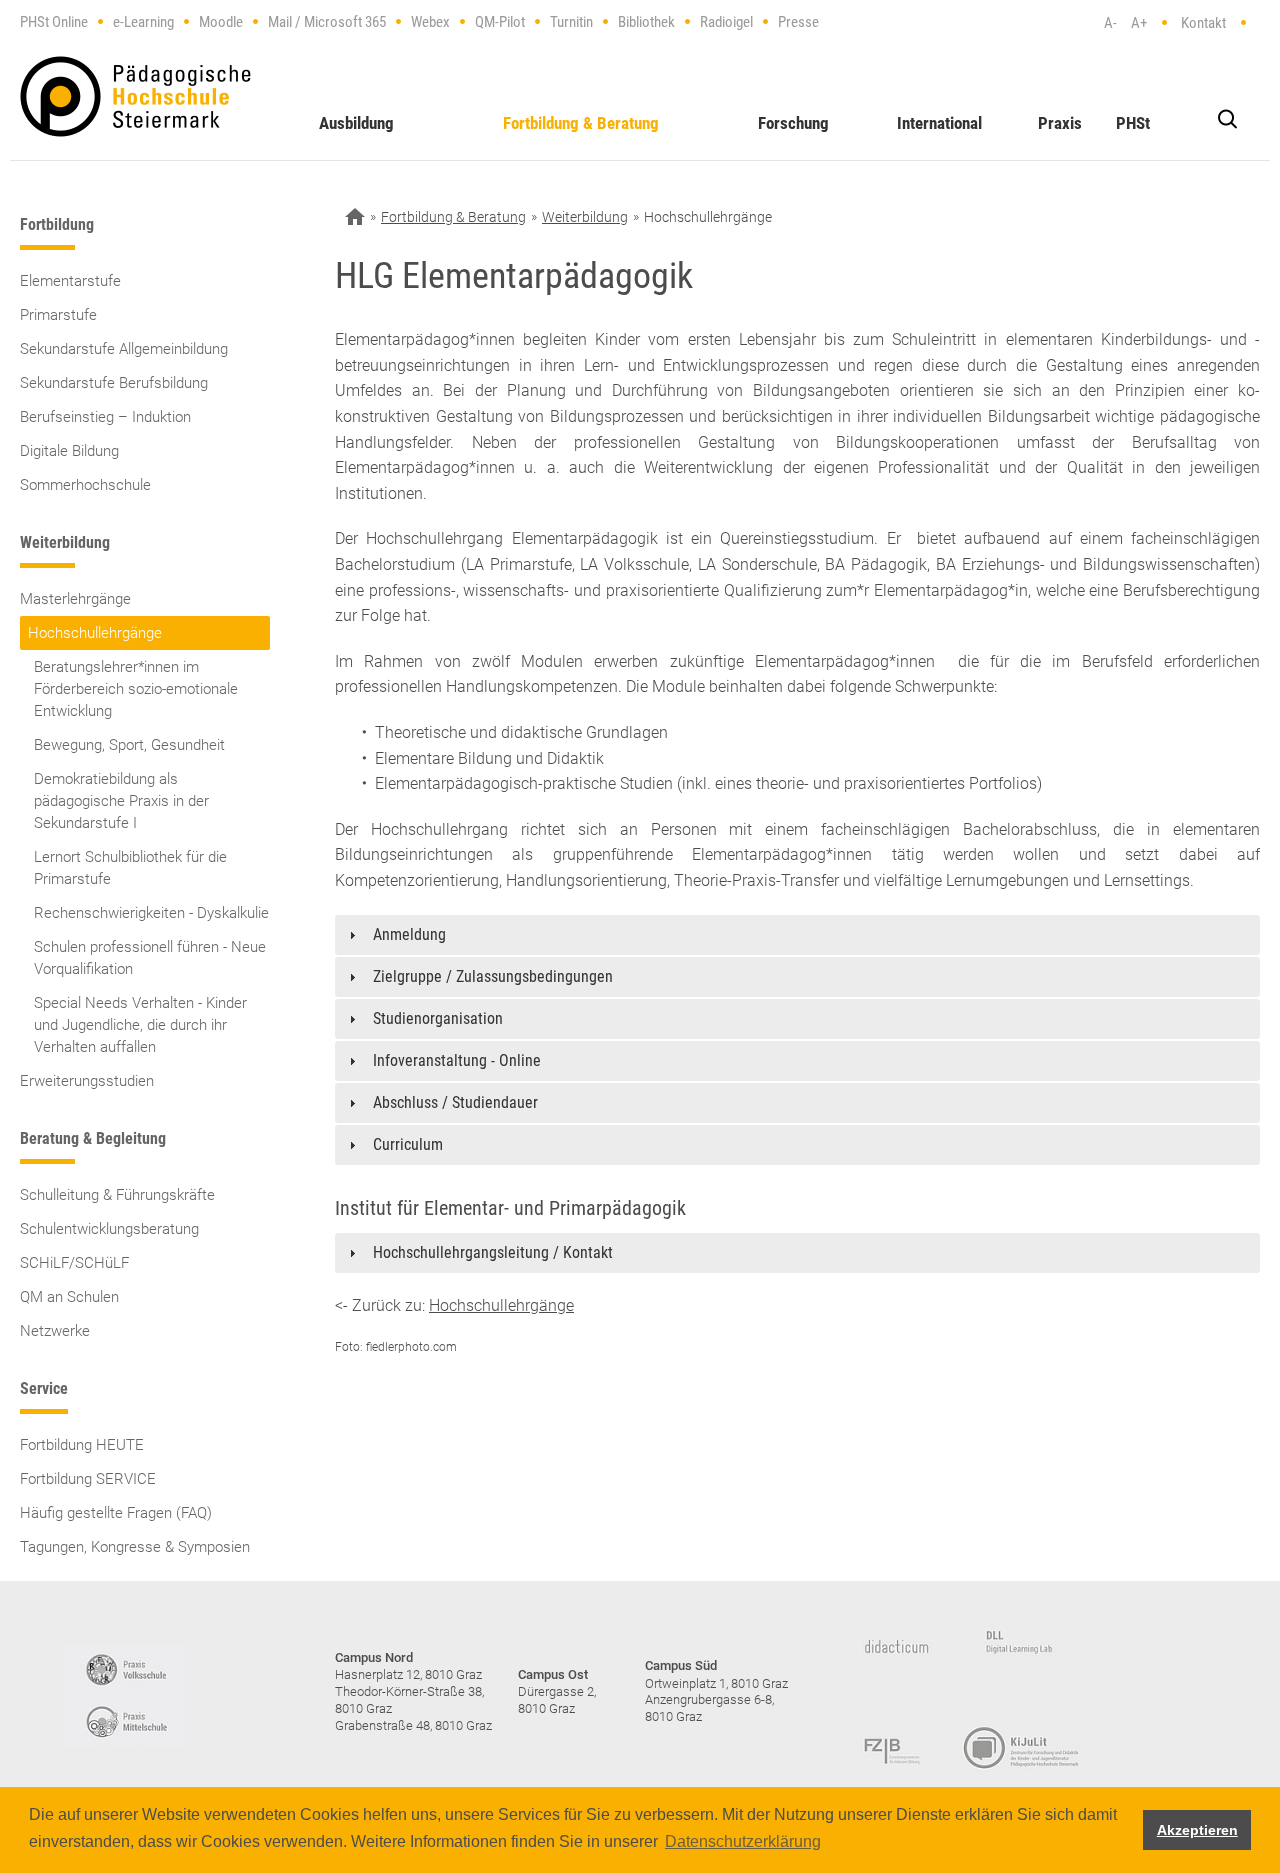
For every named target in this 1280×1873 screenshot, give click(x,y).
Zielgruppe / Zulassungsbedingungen (493, 976)
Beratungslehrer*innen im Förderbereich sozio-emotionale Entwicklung (136, 689)
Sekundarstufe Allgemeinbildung (124, 349)
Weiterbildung (585, 217)
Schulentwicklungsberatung (109, 1229)
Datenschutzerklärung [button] (743, 1841)
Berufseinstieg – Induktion (105, 417)
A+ (1139, 23)
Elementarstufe (70, 281)
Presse (798, 22)
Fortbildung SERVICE (88, 1479)
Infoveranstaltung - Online (457, 1060)
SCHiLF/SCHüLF (74, 1263)
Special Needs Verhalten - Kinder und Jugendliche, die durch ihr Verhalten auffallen (140, 1025)
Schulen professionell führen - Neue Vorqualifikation (150, 958)
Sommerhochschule (85, 485)
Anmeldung (409, 934)
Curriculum (408, 1144)
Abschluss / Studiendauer (455, 1102)
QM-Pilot (500, 22)
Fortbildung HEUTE (82, 1445)
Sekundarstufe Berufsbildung (114, 383)
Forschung (793, 123)
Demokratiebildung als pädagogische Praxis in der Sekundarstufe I (121, 801)
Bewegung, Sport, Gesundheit (129, 745)
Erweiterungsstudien (87, 1081)
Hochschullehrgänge (95, 633)
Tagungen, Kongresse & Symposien (135, 1547)
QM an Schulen (69, 1297)
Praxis (1060, 123)
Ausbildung (356, 123)
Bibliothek (646, 22)
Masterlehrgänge (75, 599)
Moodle (221, 22)
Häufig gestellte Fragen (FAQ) (116, 1513)
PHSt (1133, 123)
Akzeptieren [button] (1197, 1830)
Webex (430, 22)
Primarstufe (58, 315)
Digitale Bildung (69, 451)
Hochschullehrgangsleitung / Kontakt (493, 1252)
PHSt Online (54, 22)
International (939, 123)
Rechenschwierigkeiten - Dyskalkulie (151, 913)
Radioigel (726, 22)
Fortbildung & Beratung (581, 123)
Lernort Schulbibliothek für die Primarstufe (130, 868)
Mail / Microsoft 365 (327, 22)
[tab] (797, 935)
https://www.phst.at (135, 96)
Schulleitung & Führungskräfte (117, 1195)
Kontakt (1203, 23)
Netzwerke (55, 1331)
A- (1110, 23)
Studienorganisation (438, 1018)
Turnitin (571, 22)
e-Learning (143, 22)
